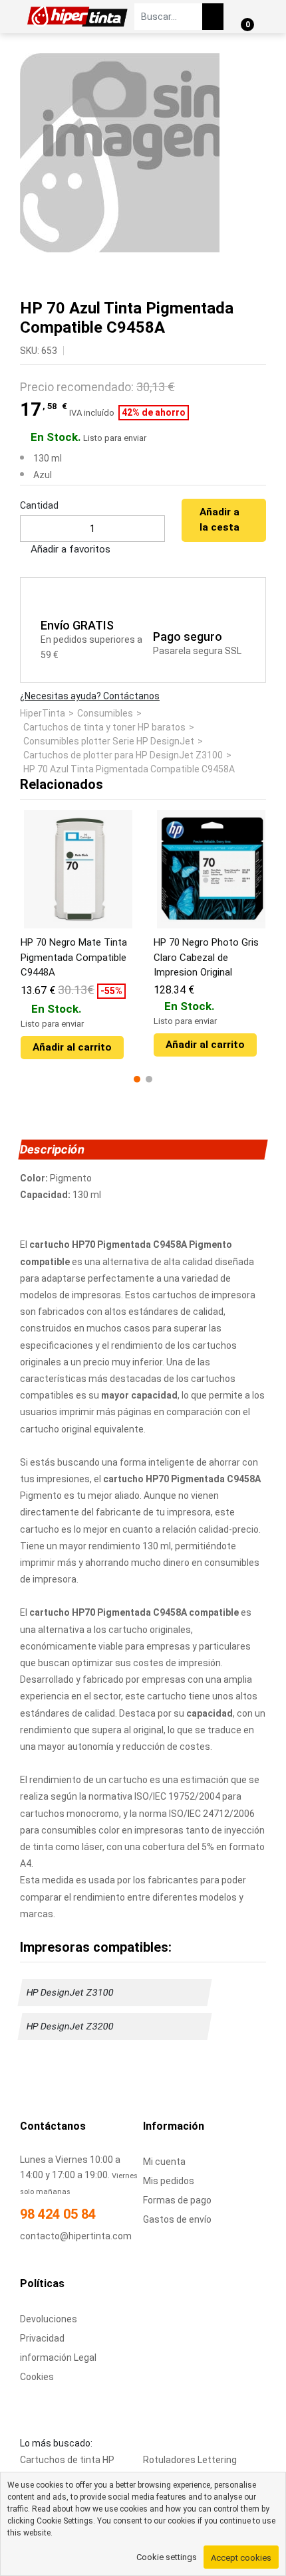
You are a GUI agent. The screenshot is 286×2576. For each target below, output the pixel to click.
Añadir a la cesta (219, 520)
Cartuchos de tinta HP (67, 2460)
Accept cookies (241, 2558)
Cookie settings (167, 2557)
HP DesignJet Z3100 (71, 1992)
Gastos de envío (177, 2219)
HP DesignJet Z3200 (71, 2026)
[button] (137, 1079)
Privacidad (42, 2338)
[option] (143, 153)
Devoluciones (49, 2319)
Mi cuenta (164, 2162)
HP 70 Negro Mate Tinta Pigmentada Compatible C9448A (74, 957)
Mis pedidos (169, 2181)
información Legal (58, 2358)
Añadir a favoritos (69, 549)
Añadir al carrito (72, 1047)
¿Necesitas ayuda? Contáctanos (90, 696)
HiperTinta (43, 713)
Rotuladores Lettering (190, 2460)
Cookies (37, 2377)
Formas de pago (177, 2200)
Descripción (52, 1149)
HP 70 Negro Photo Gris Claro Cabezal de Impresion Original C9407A (206, 958)
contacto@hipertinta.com (76, 2236)
